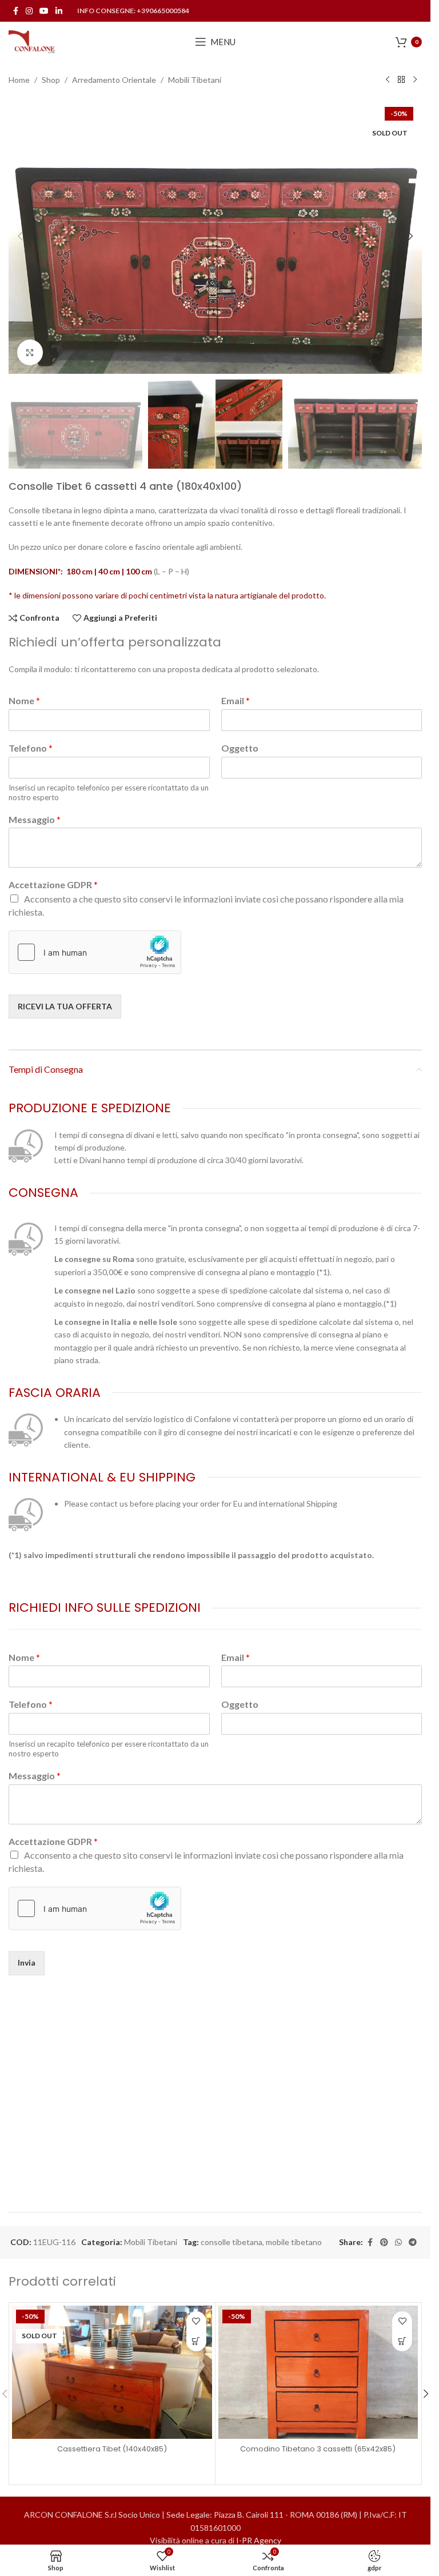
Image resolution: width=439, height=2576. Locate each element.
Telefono (31, 748)
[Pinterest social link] (384, 2242)
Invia (27, 1962)
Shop (51, 80)
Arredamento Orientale (114, 80)
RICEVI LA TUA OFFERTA (65, 1006)
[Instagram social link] (29, 11)
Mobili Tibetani (195, 80)
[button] (20, 236)
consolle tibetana (232, 2242)
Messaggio (35, 819)
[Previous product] (388, 80)
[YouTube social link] (44, 11)
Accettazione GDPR (53, 884)
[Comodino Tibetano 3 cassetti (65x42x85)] (318, 2372)
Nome (24, 700)
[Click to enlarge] (30, 352)
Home (19, 80)
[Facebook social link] (15, 11)
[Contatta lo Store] (402, 2341)
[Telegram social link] (413, 2242)
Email (236, 700)
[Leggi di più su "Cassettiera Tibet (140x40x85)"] (196, 2341)
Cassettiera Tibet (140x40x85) (112, 2449)
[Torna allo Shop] (401, 80)
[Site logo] (32, 41)
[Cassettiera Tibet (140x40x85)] (112, 2372)
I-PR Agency (259, 2540)
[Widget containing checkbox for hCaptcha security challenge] (95, 952)
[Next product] (415, 80)
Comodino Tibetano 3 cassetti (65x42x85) (318, 2449)
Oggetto (240, 748)
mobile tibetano (294, 2242)
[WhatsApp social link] (398, 2242)
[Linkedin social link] (59, 11)
